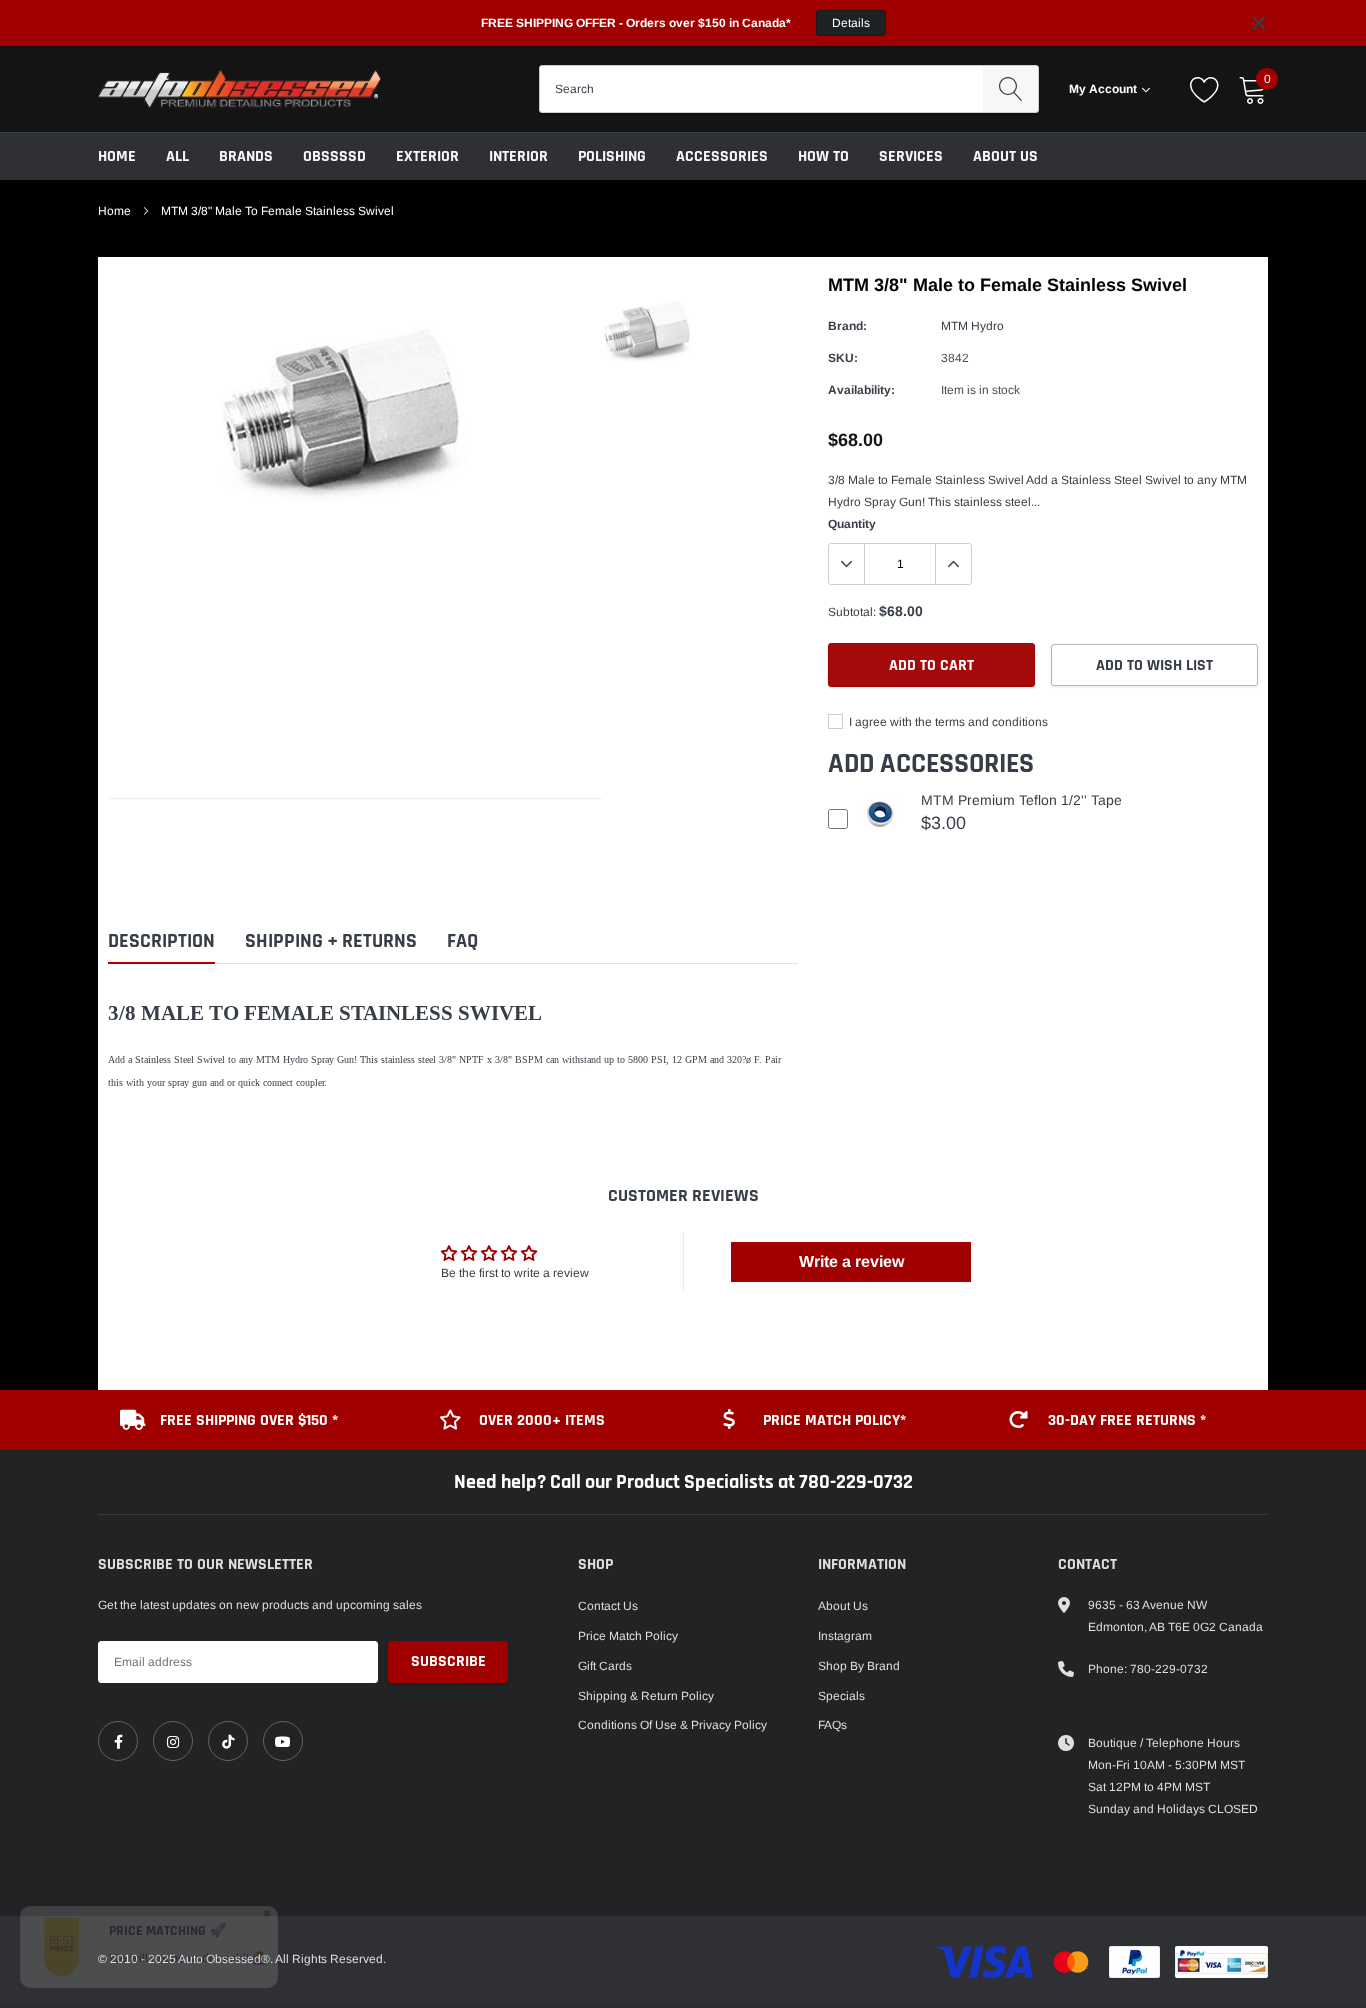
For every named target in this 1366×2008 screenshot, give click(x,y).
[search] (1010, 89)
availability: (861, 390)
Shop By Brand (859, 1666)
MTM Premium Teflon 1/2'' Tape (1021, 800)
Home (117, 156)
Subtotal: (852, 612)
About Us (1005, 156)
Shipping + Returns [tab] (331, 941)
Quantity (852, 524)
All (177, 156)
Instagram (845, 1636)
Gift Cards (605, 1666)
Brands (246, 156)
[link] (118, 1741)
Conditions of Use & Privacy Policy (672, 1725)
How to (823, 156)
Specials (841, 1696)
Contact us (608, 1606)
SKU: (843, 358)
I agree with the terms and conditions (947, 722)
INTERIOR (518, 156)
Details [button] (851, 23)
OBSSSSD (334, 156)
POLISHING (612, 156)
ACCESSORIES (722, 156)
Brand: (847, 326)
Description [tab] (161, 941)
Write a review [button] (851, 1261)
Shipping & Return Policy (646, 1696)
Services (911, 156)
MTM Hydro (972, 326)
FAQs (832, 1725)
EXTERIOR (427, 156)
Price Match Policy (628, 1636)
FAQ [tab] (462, 941)
